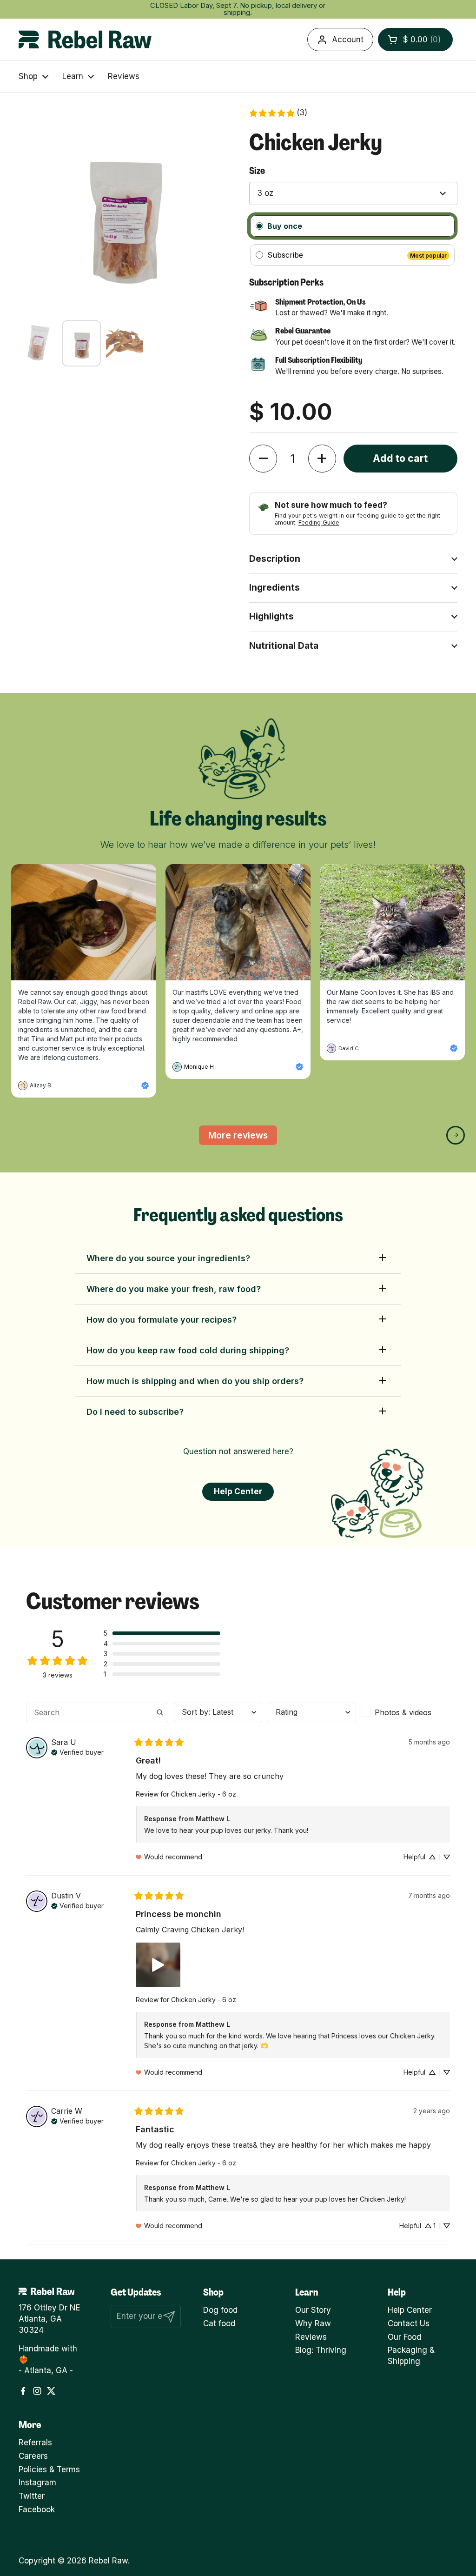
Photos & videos (403, 1712)
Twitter (32, 2496)
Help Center (410, 2310)
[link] (278, 113)
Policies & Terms (49, 2469)
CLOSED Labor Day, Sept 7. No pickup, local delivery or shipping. (238, 9)
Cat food (219, 2323)
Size (257, 170)
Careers (33, 2456)
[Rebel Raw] (85, 40)
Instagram (37, 2483)
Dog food (220, 2310)
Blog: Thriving (321, 2350)
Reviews (311, 2337)
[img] (77, 1751)
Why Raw (313, 2323)
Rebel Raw (108, 2561)
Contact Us (409, 2323)
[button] (415, 40)
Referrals (35, 2443)
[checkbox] (406, 1712)
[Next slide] (456, 1135)
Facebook (37, 2509)
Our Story (313, 2310)
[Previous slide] (20, 1135)
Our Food (404, 2337)
